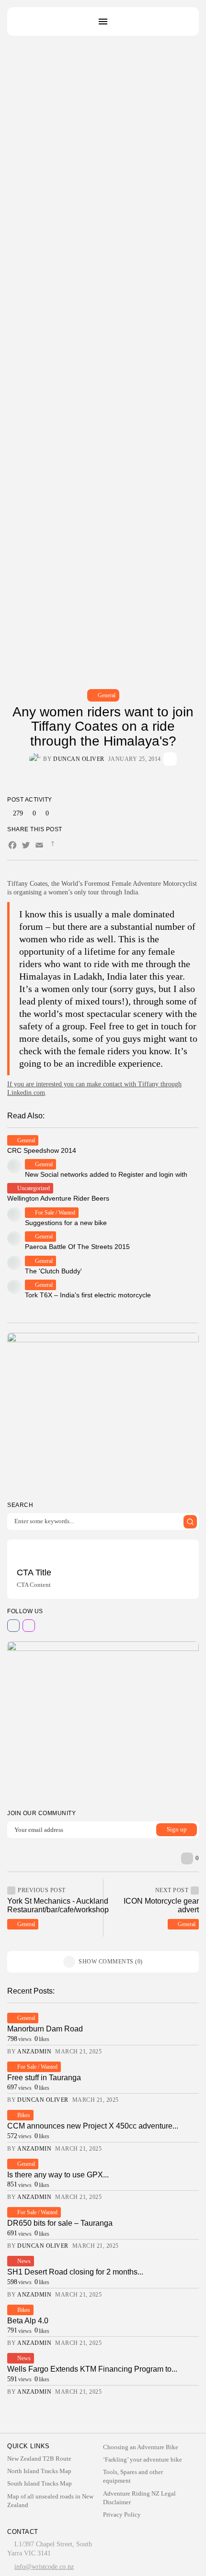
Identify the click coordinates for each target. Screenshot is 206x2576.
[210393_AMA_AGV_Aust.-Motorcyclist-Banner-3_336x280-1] (103, 1412)
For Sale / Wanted (55, 1213)
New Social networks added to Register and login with (106, 1174)
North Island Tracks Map (39, 2471)
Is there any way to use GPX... (58, 2175)
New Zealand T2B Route (39, 2459)
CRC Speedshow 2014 (42, 1150)
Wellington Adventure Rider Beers (58, 1198)
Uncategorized (34, 1188)
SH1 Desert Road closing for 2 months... (75, 2272)
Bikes (24, 2115)
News (24, 2261)
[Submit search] (190, 1522)
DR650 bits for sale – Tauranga (60, 2223)
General (107, 695)
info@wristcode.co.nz (44, 2567)
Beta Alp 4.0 (28, 2321)
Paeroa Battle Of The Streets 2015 (77, 1247)
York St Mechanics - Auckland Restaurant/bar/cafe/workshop (58, 1905)
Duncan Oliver (79, 759)
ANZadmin (34, 2052)
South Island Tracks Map (40, 2483)
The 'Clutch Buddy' (53, 1271)
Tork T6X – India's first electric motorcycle (88, 1295)
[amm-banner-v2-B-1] (103, 1721)
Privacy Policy (122, 2515)
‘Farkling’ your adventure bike (143, 2459)
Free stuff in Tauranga (44, 2078)
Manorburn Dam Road (45, 2029)
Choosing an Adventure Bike (141, 2447)
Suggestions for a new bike (66, 1223)
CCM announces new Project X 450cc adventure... (93, 2126)
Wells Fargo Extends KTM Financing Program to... (92, 2369)
